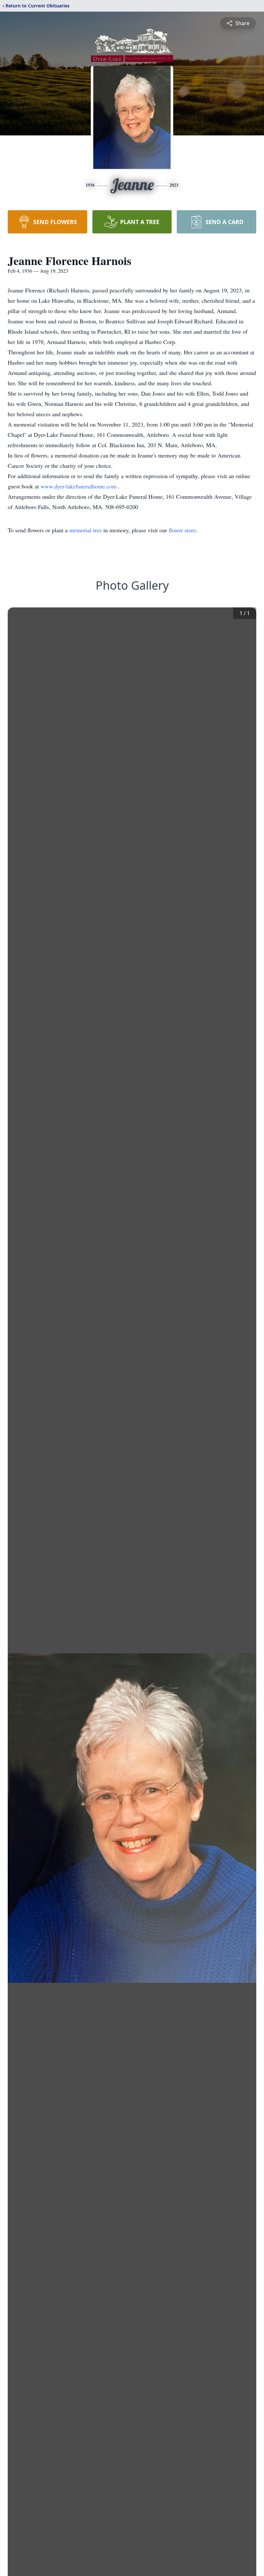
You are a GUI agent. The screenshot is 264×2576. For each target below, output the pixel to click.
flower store (182, 530)
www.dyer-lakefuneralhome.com (79, 486)
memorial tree (85, 530)
